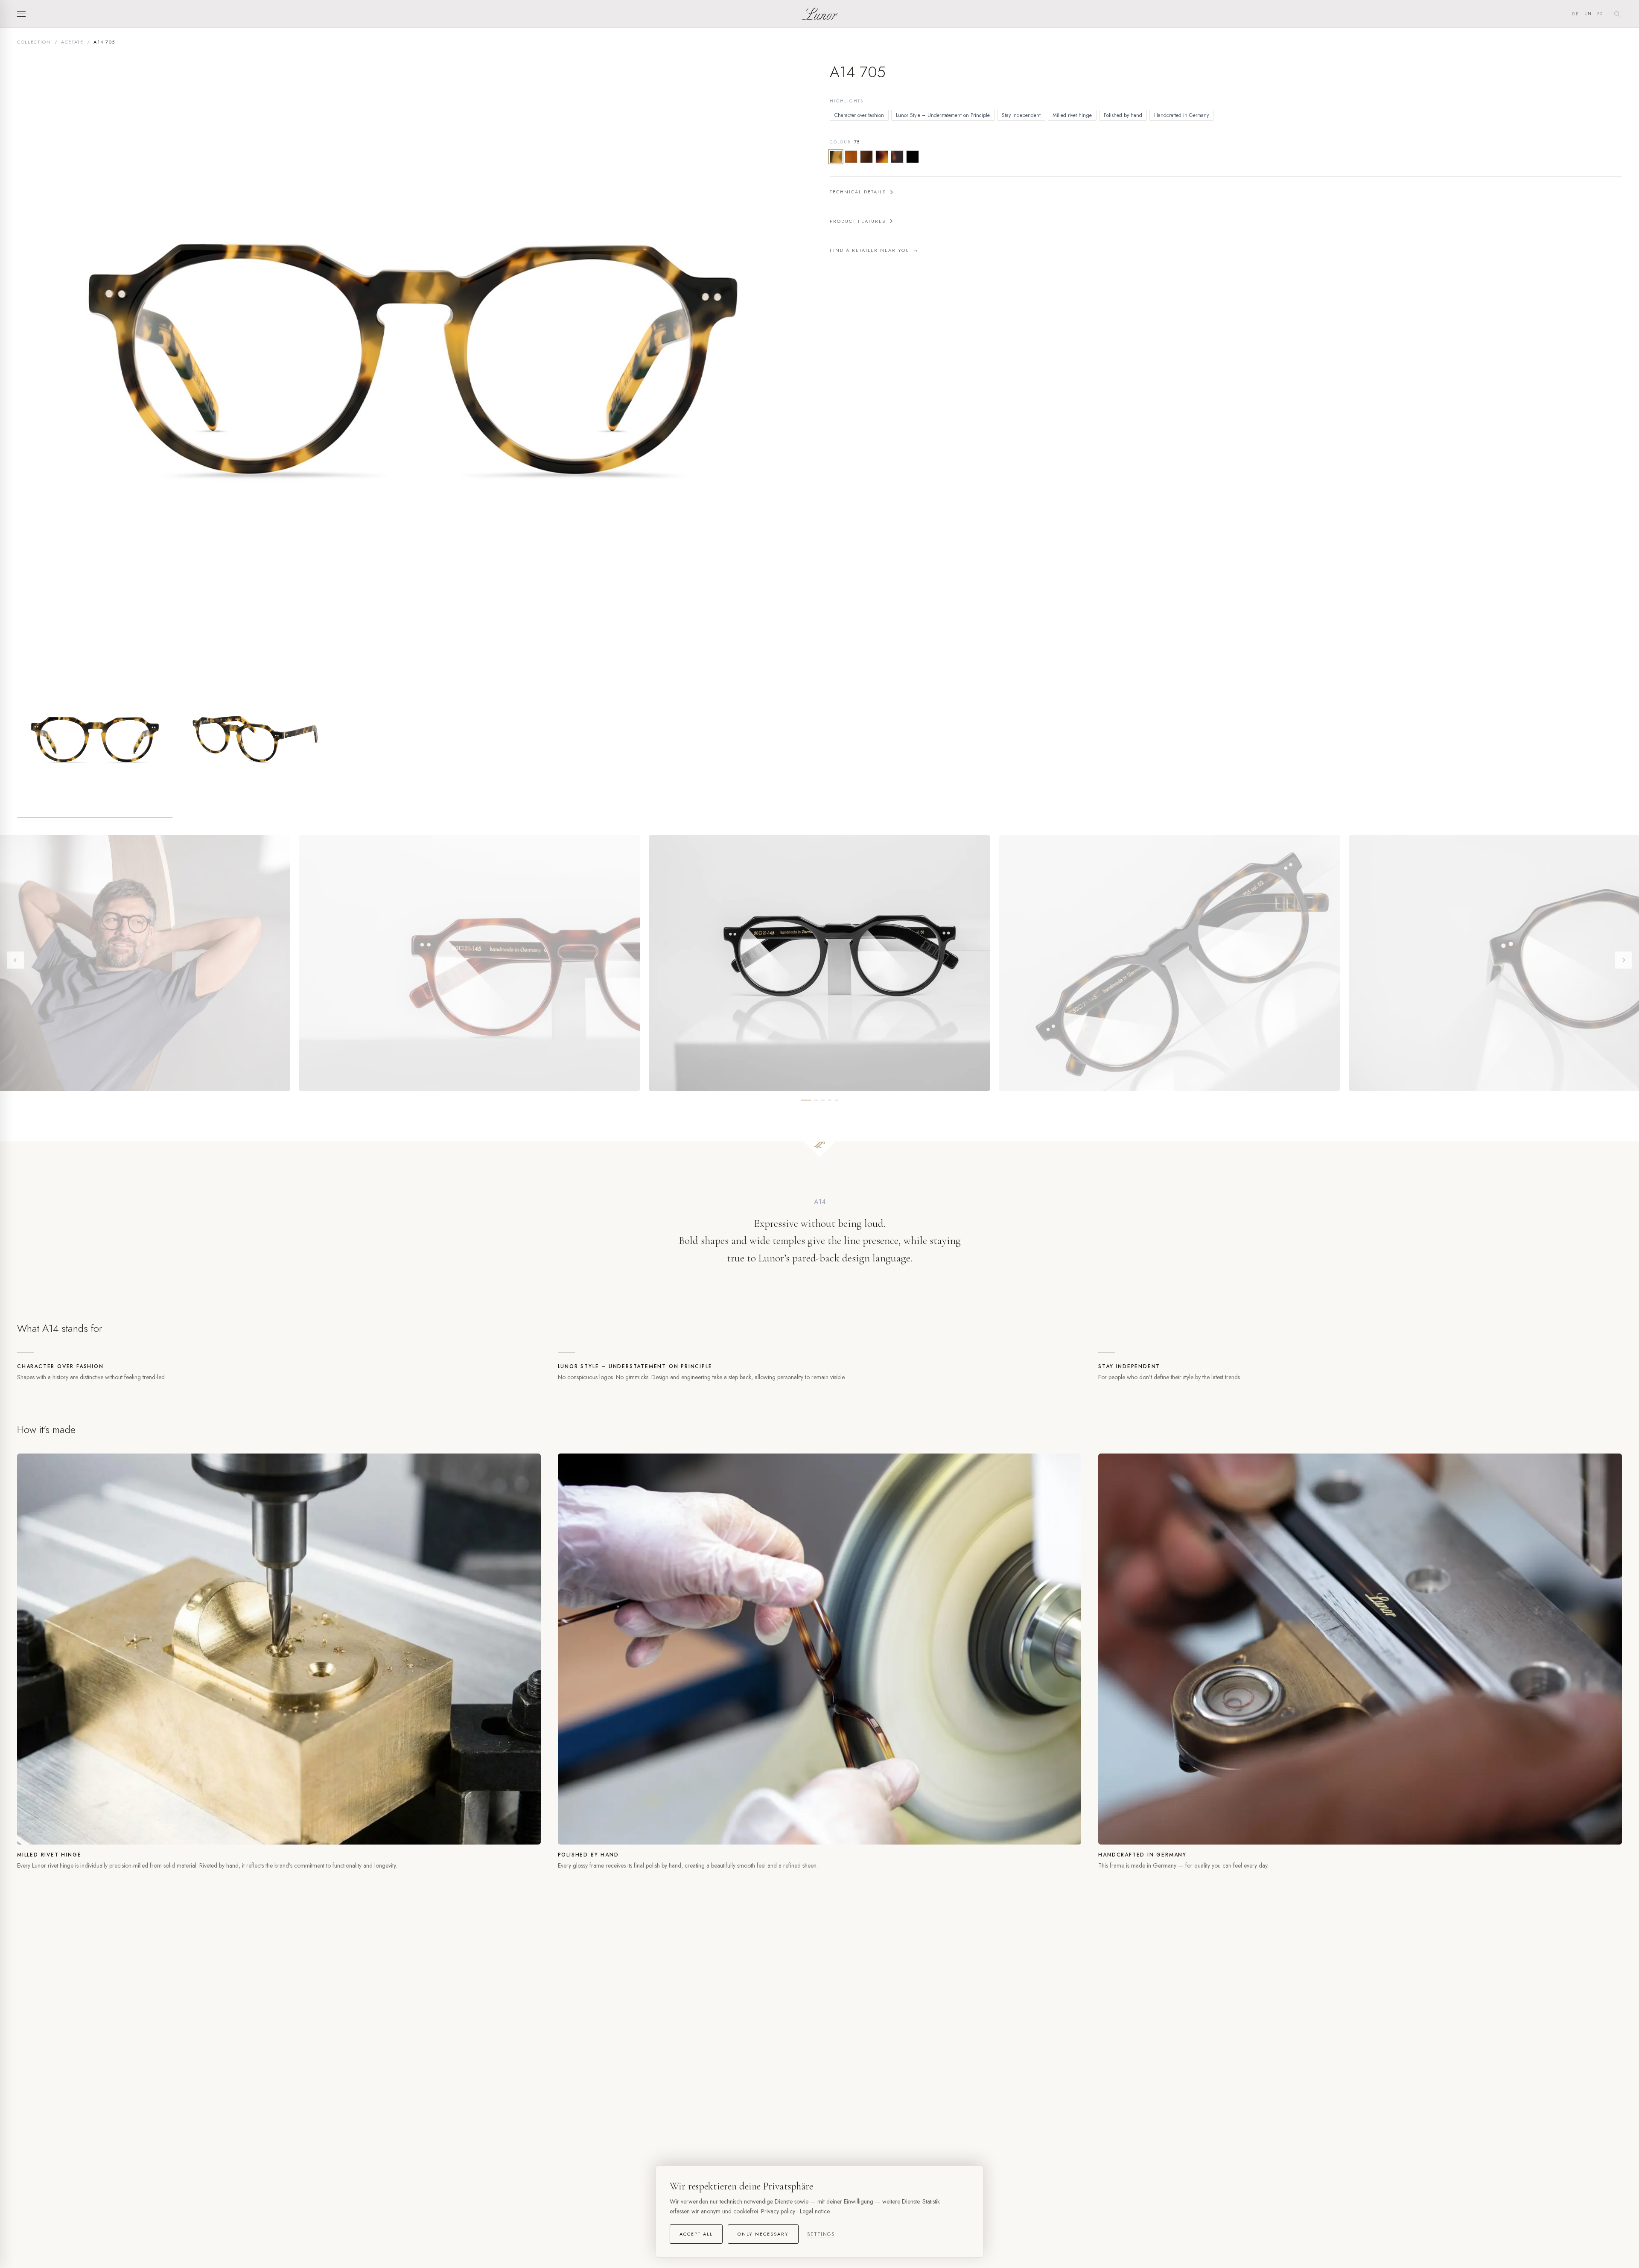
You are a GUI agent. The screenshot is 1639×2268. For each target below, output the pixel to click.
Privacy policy (778, 2211)
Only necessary (763, 2234)
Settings (821, 2234)
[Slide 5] (837, 1100)
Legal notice (815, 2211)
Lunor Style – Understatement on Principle (943, 115)
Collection (34, 42)
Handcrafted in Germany (1181, 115)
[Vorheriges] (15, 960)
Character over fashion (859, 115)
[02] (897, 157)
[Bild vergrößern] (413, 360)
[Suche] (1617, 14)
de (1576, 14)
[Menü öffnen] (24, 14)
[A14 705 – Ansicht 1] (95, 740)
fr (1600, 14)
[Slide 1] (806, 1100)
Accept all (696, 2234)
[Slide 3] (823, 1100)
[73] (866, 157)
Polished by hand (1123, 115)
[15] (882, 157)
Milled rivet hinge (1072, 115)
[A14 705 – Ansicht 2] (254, 740)
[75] (836, 157)
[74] (851, 157)
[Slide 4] (830, 1100)
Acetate (72, 42)
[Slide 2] (816, 1100)
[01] (913, 157)
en (1588, 13)
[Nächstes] (1624, 960)
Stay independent (1021, 115)
